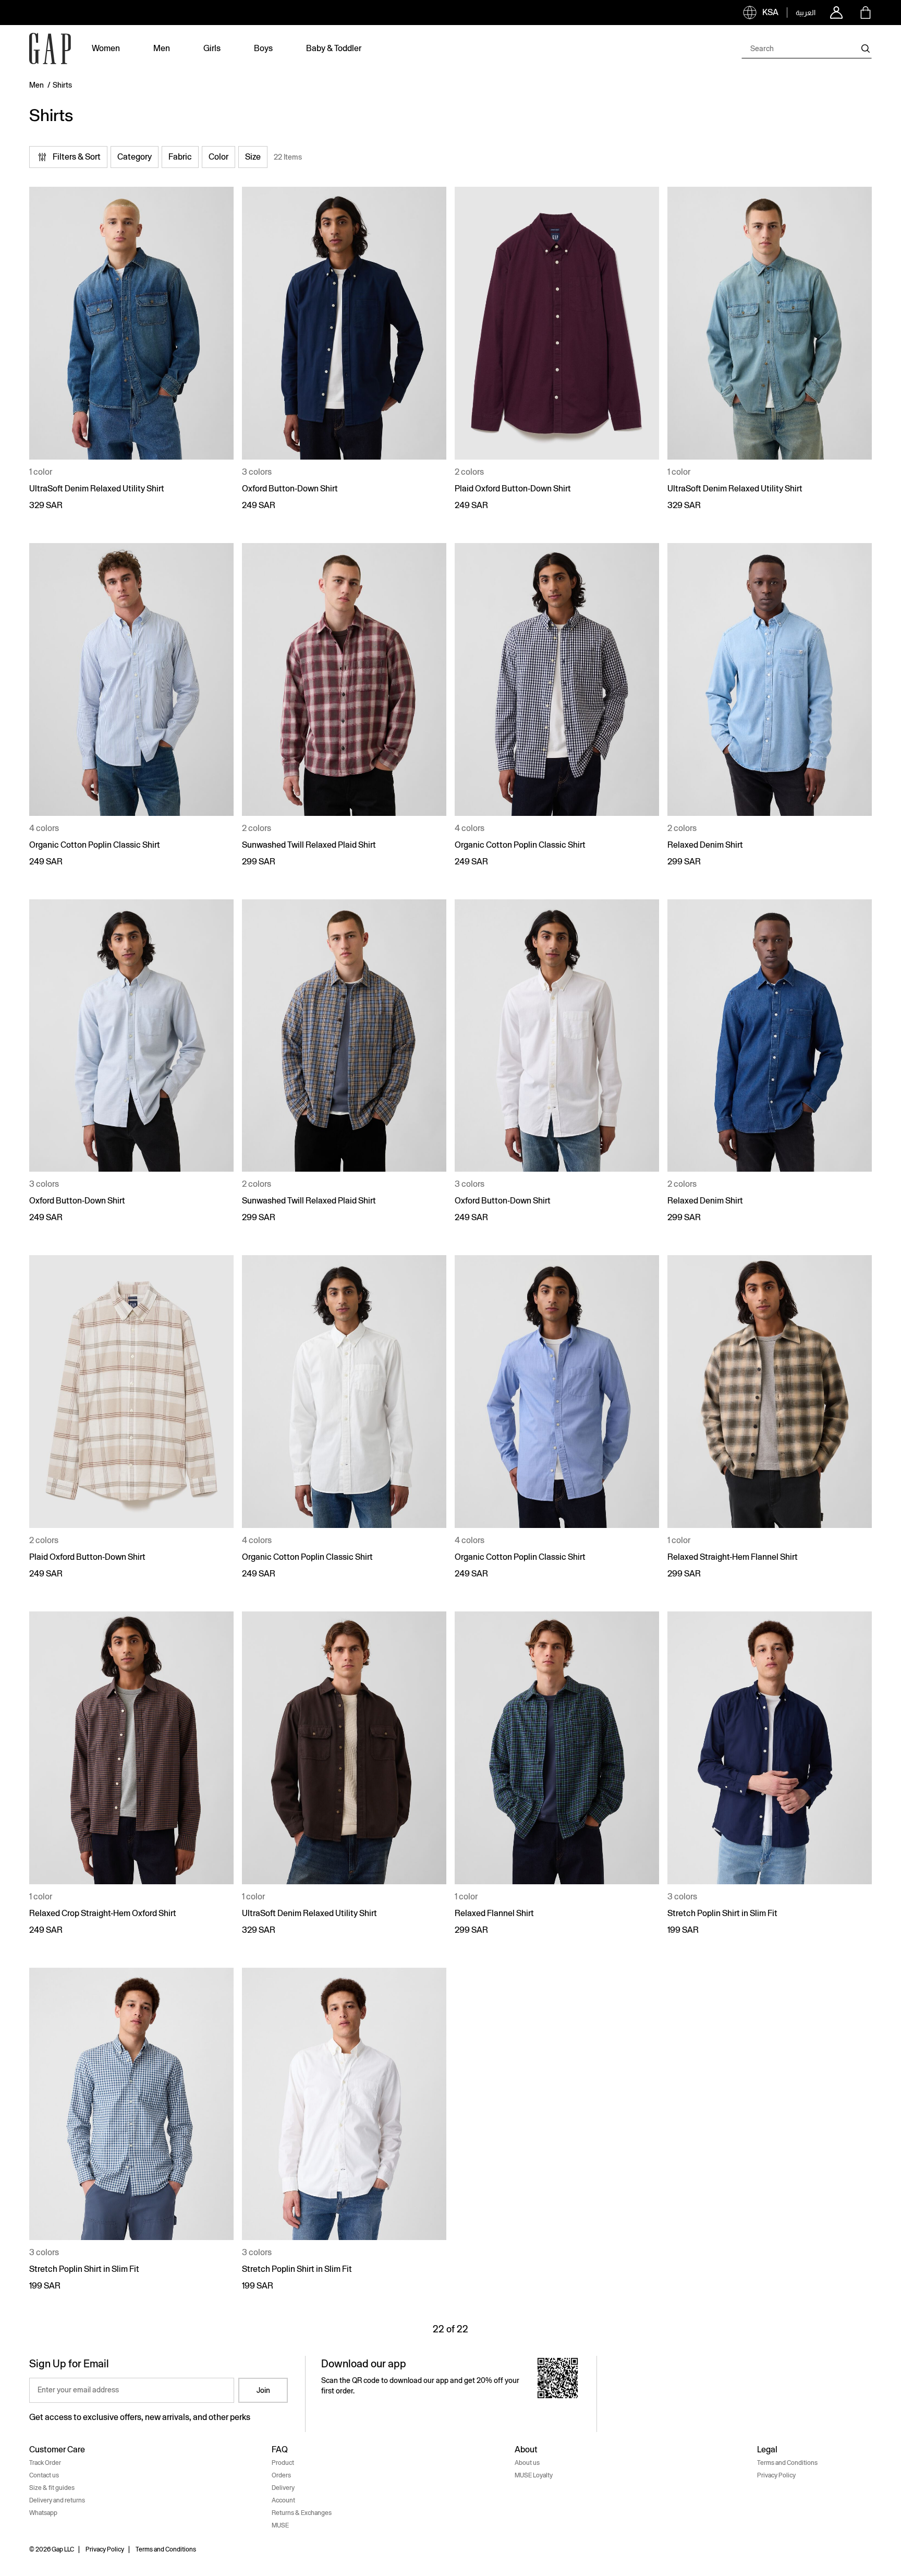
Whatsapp (43, 2513)
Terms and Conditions (787, 2463)
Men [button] (162, 48)
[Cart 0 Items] (866, 13)
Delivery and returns (57, 2500)
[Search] (866, 49)
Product (283, 2463)
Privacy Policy (776, 2475)
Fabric (180, 157)
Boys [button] (263, 48)
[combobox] (807, 49)
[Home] (50, 49)
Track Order (45, 2463)
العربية (806, 13)
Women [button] (106, 48)
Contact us (44, 2475)
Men (36, 85)
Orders (281, 2475)
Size (253, 157)
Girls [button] (212, 48)
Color (218, 157)
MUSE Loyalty (534, 2475)
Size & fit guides (52, 2488)
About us (527, 2463)
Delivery (283, 2488)
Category (135, 157)
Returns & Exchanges (302, 2513)
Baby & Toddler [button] (334, 48)
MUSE (280, 2525)
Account (283, 2500)
